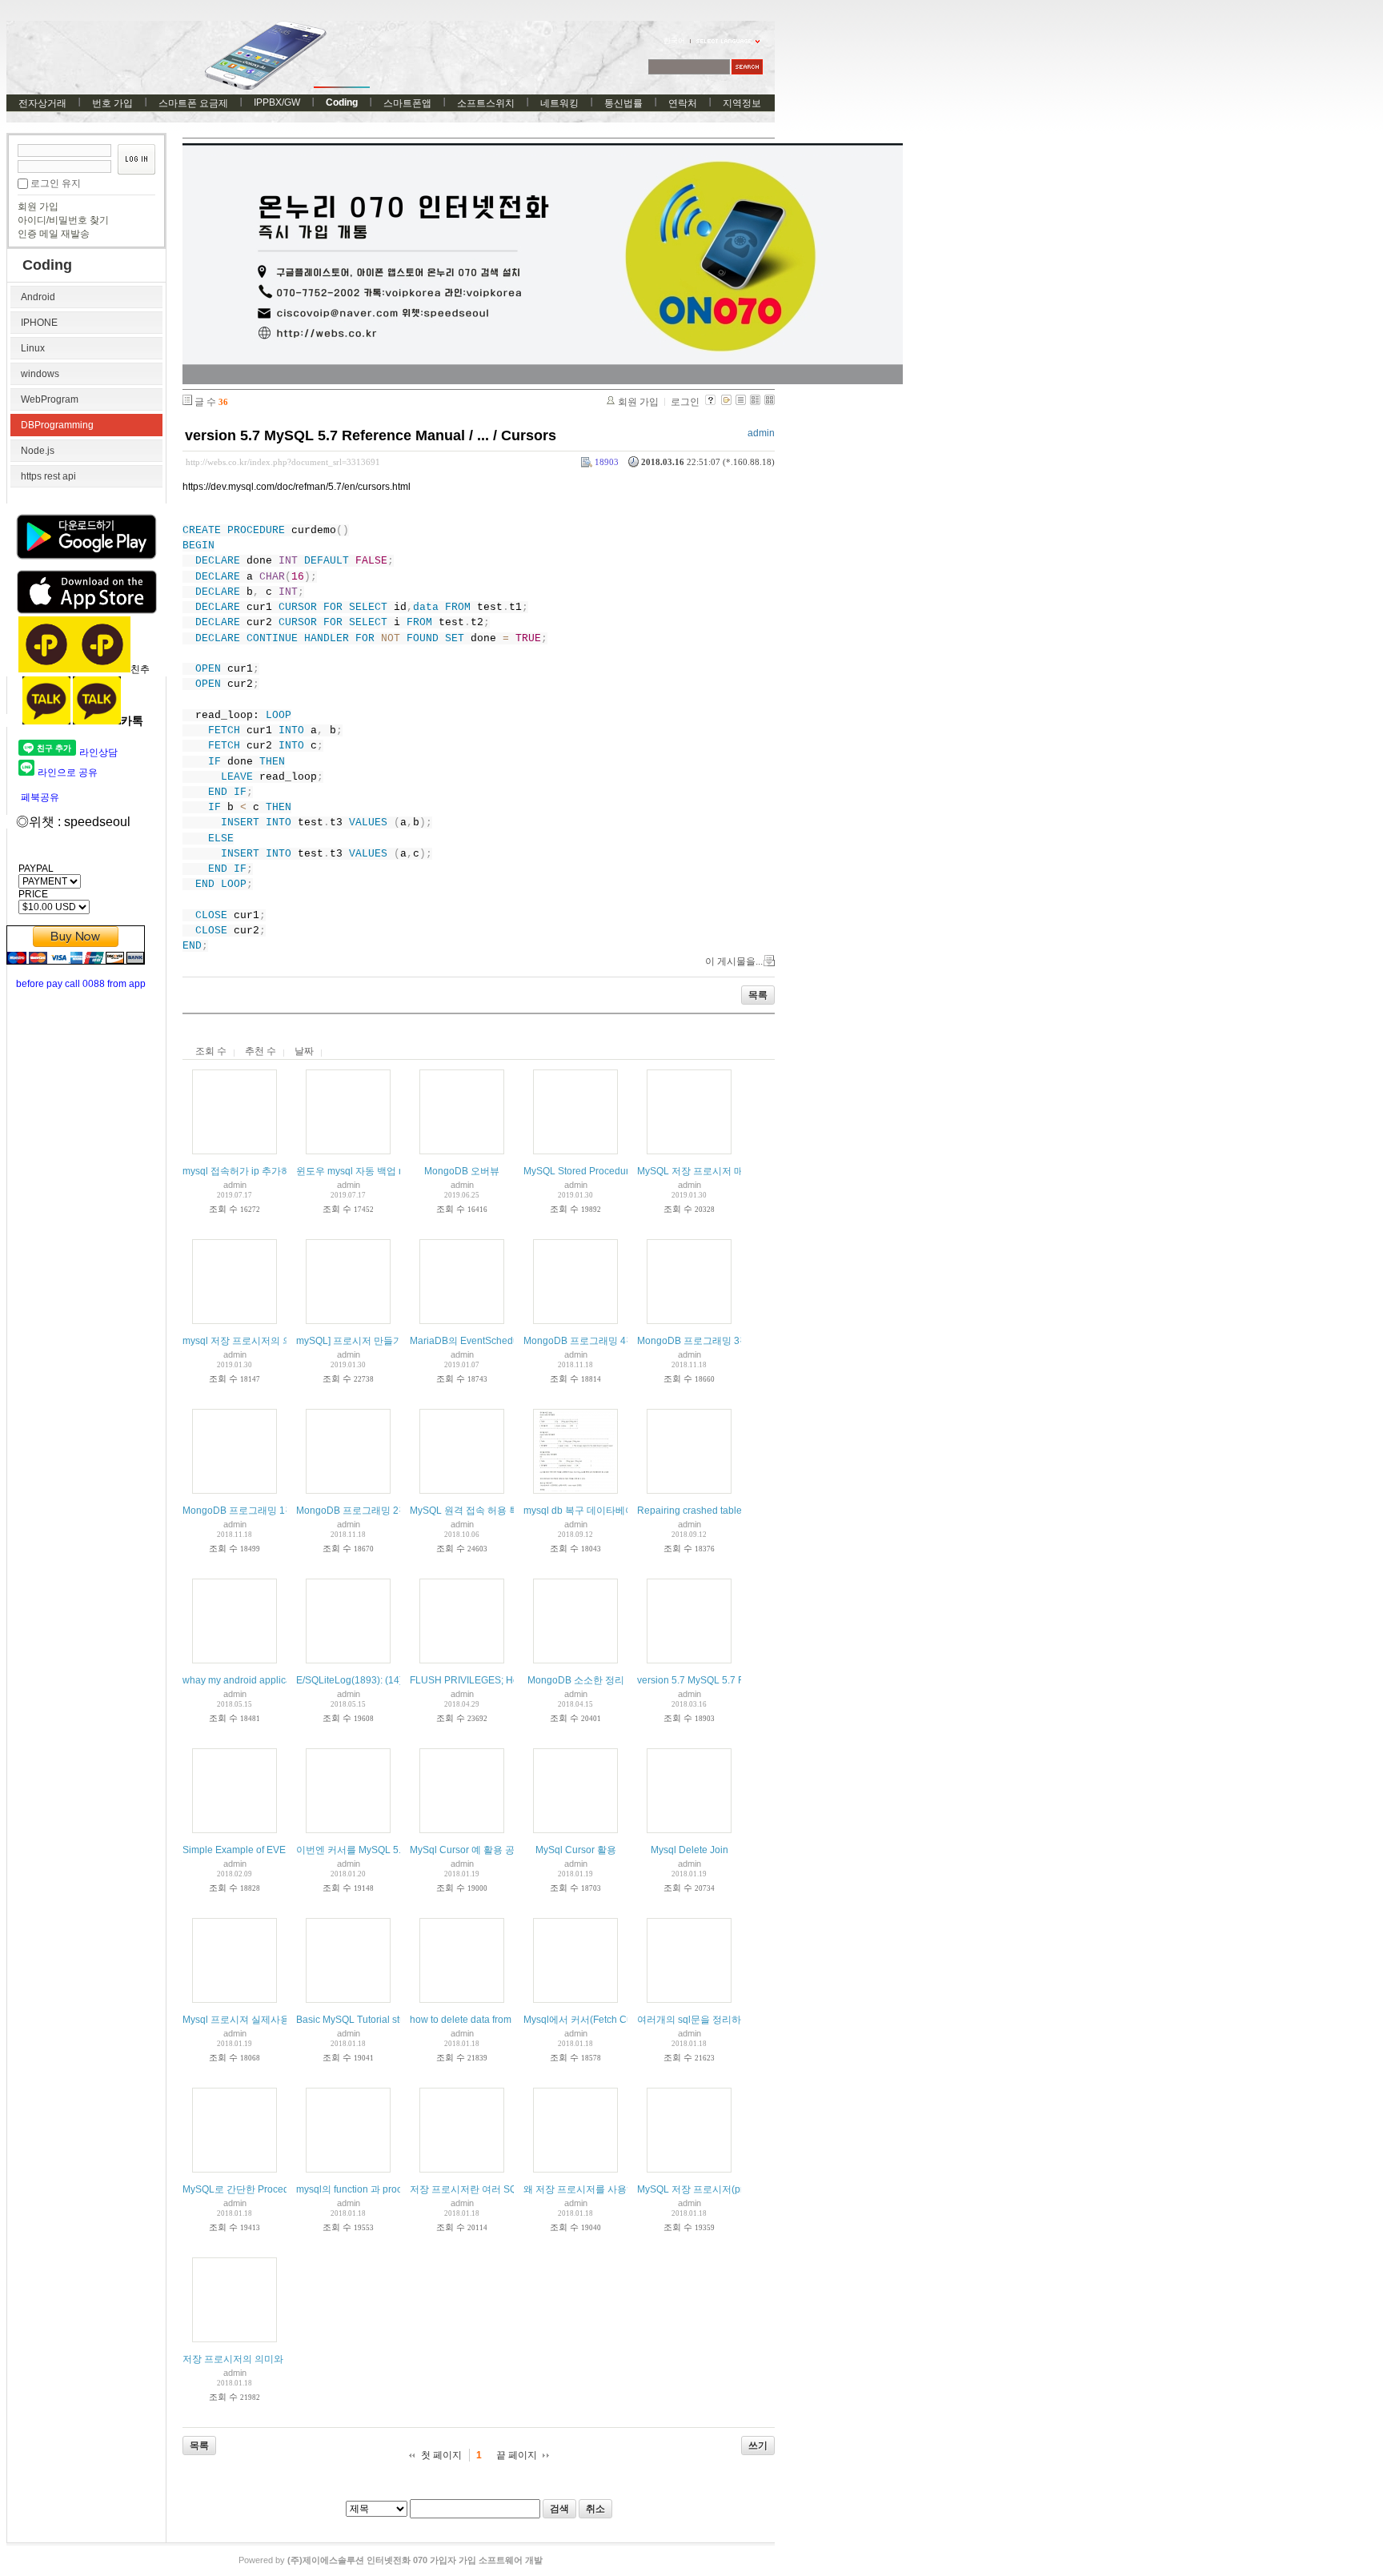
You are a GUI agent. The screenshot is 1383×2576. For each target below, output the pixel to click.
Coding (342, 102)
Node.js (38, 451)
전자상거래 (42, 103)
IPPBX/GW (277, 102)
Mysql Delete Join (689, 1850)
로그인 (685, 402)
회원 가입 (38, 207)
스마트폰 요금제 (193, 103)
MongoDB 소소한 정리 (576, 1680)
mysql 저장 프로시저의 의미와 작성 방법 (269, 1341)
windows (40, 374)
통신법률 (623, 103)
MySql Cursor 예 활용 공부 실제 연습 (489, 1850)
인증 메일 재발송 (54, 234)
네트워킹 (559, 103)
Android (38, 297)
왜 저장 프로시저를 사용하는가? (592, 2189)
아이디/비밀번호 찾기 (63, 220)
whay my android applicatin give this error (273, 1680)
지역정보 (742, 103)
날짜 (304, 1051)
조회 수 (211, 1051)
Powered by (391, 2560)
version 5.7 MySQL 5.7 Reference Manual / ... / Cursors (371, 435)
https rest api (48, 476)
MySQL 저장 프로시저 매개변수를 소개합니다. (736, 1171)
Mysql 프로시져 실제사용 (236, 2020)
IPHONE (39, 323)
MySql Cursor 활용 (576, 1850)
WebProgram (50, 399)
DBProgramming (57, 425)
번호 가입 (112, 103)
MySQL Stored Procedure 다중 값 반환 (607, 1171)
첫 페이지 (441, 2455)
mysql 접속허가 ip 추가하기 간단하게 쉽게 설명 (283, 1171)
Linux (33, 348)
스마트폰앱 (407, 103)
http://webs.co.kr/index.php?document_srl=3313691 (283, 462)
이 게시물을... (734, 961)
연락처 (683, 103)
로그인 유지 (56, 183)
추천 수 (261, 1051)
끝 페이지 (517, 2455)
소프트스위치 (486, 103)
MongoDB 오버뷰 (462, 1171)
